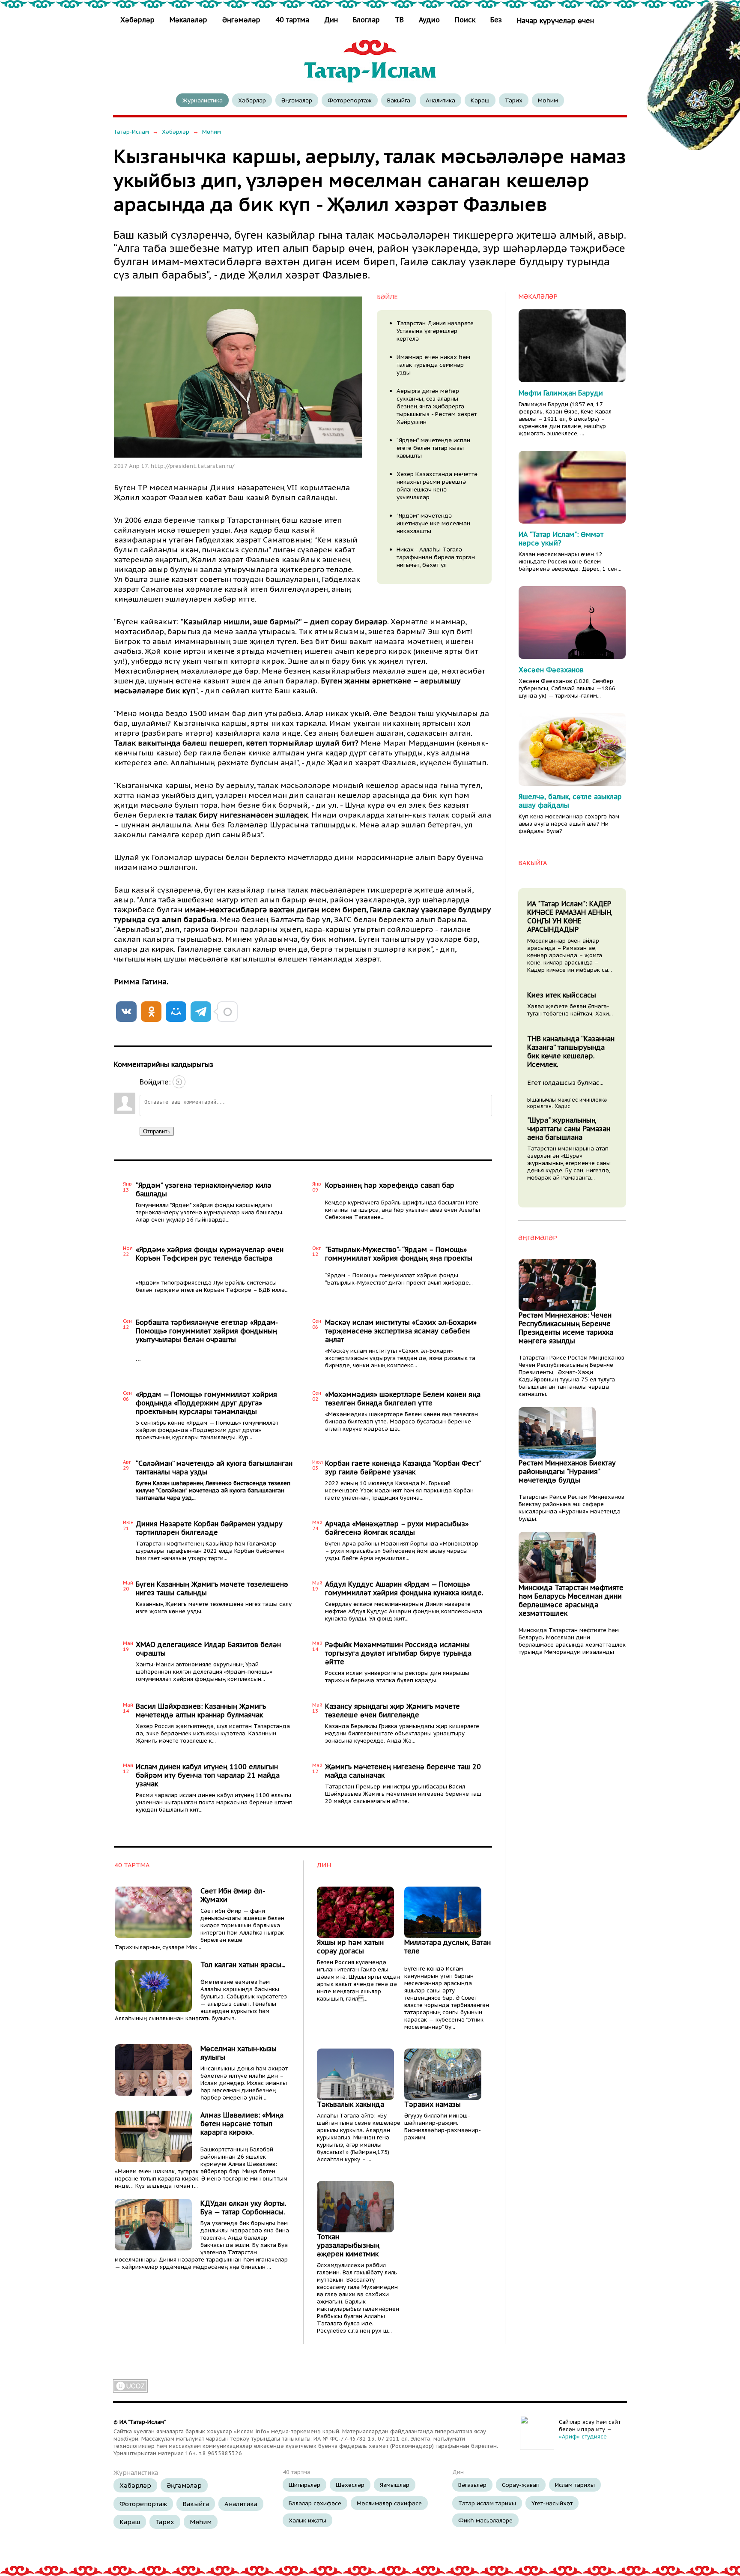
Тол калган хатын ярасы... (243, 1965)
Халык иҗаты (307, 2520)
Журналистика (202, 100)
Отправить (157, 1131)
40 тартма (292, 20)
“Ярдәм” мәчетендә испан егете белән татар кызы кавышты (433, 448)
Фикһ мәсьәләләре (485, 2520)
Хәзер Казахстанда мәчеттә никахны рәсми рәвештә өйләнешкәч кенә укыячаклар (437, 485)
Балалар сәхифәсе (315, 2503)
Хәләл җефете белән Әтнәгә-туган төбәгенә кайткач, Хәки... (570, 1010)
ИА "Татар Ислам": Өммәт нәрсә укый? (561, 539)
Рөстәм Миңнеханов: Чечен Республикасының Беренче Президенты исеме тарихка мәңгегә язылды (566, 1328)
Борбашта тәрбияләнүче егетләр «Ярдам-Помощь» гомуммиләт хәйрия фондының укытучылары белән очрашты (207, 1331)
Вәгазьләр (472, 2485)
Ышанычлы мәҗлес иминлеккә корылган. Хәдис (567, 1103)
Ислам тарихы (575, 2485)
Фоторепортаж (350, 100)
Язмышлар (395, 2485)
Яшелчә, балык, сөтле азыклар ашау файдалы (570, 801)
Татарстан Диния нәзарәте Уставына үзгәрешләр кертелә (435, 331)
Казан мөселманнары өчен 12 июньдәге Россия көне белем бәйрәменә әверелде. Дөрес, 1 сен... (570, 562)
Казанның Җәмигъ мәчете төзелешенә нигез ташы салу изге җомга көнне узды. (214, 1608)
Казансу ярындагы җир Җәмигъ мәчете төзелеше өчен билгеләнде (392, 1710)
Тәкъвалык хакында (351, 2104)
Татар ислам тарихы (487, 2503)
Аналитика (440, 100)
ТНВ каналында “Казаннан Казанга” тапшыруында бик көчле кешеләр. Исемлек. (571, 1051)
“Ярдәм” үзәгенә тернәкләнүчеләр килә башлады (204, 1189)
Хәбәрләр (139, 20)
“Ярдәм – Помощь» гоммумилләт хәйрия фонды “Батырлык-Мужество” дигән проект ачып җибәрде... (399, 1279)
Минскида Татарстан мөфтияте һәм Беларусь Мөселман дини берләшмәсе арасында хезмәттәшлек (571, 1600)
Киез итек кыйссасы (562, 995)
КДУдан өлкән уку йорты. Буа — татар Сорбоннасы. (243, 2208)
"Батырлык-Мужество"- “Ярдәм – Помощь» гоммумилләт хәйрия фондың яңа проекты (399, 1254)
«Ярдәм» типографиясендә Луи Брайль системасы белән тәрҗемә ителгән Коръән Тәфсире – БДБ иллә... (212, 1286)
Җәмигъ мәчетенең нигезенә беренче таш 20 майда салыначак (403, 1771)
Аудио (429, 20)
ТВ (399, 20)
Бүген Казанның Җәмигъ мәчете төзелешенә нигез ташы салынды (212, 1588)
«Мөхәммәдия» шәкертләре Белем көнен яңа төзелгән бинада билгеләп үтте (403, 1399)
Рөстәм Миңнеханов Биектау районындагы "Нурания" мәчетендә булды (567, 1471)
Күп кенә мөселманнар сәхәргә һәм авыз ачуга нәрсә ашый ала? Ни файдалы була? (569, 824)
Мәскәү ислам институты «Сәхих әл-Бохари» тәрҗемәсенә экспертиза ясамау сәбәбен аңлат (401, 1331)
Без (496, 20)
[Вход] (179, 1082)
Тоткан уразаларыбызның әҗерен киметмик (348, 2245)
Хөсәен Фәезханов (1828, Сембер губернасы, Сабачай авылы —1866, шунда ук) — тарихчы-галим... (568, 688)
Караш (480, 100)
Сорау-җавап (521, 2485)
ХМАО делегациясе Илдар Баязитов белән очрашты (208, 1649)
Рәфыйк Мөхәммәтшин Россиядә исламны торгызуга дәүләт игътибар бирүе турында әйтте (398, 1653)
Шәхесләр (350, 2485)
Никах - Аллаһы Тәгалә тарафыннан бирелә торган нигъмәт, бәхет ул (436, 557)
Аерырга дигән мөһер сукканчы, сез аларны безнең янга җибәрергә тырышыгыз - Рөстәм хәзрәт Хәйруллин (437, 406)
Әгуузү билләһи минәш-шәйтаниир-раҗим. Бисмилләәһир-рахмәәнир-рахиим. (443, 2127)
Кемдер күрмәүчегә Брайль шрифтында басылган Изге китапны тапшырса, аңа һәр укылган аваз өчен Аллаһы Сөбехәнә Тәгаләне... (403, 1210)
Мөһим (548, 100)
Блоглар (366, 20)
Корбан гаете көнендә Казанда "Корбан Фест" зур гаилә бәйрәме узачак (403, 1468)
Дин (331, 20)
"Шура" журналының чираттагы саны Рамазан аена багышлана (569, 1129)
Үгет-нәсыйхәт (552, 2503)
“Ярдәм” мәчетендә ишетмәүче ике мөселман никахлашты (433, 523)
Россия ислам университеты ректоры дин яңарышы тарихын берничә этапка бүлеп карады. (397, 1677)
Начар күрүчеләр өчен (555, 21)
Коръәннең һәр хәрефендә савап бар (390, 1185)
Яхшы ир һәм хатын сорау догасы (350, 1947)
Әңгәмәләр (241, 20)
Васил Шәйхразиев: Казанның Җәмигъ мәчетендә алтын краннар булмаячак (201, 1710)
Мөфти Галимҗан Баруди (561, 393)
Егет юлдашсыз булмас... (565, 1083)
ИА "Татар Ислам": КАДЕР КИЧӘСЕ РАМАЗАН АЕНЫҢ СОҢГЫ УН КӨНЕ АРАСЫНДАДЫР (569, 917)
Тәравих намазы (433, 2104)
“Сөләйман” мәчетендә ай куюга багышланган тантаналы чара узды (214, 1468)
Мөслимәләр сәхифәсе (389, 2503)
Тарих (514, 100)
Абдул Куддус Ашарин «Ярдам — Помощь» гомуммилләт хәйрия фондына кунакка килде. (404, 1588)
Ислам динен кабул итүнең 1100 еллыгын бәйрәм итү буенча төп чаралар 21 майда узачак (208, 1775)
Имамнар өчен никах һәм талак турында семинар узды (433, 365)
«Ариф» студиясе (583, 2437)
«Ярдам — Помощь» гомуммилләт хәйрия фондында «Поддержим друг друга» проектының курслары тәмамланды (206, 1403)
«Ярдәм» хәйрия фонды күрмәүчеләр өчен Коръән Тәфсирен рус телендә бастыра (210, 1254)
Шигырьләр (304, 2485)
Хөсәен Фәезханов (551, 670)
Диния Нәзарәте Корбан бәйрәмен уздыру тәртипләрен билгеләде (209, 1528)
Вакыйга (399, 100)
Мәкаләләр (188, 20)
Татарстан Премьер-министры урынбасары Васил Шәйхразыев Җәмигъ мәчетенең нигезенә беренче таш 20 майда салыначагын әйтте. (403, 1794)
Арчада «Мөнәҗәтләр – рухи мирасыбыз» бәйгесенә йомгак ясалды (397, 1528)
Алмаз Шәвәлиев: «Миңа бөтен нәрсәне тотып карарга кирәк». (242, 2124)
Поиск (465, 20)
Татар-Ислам (131, 132)
